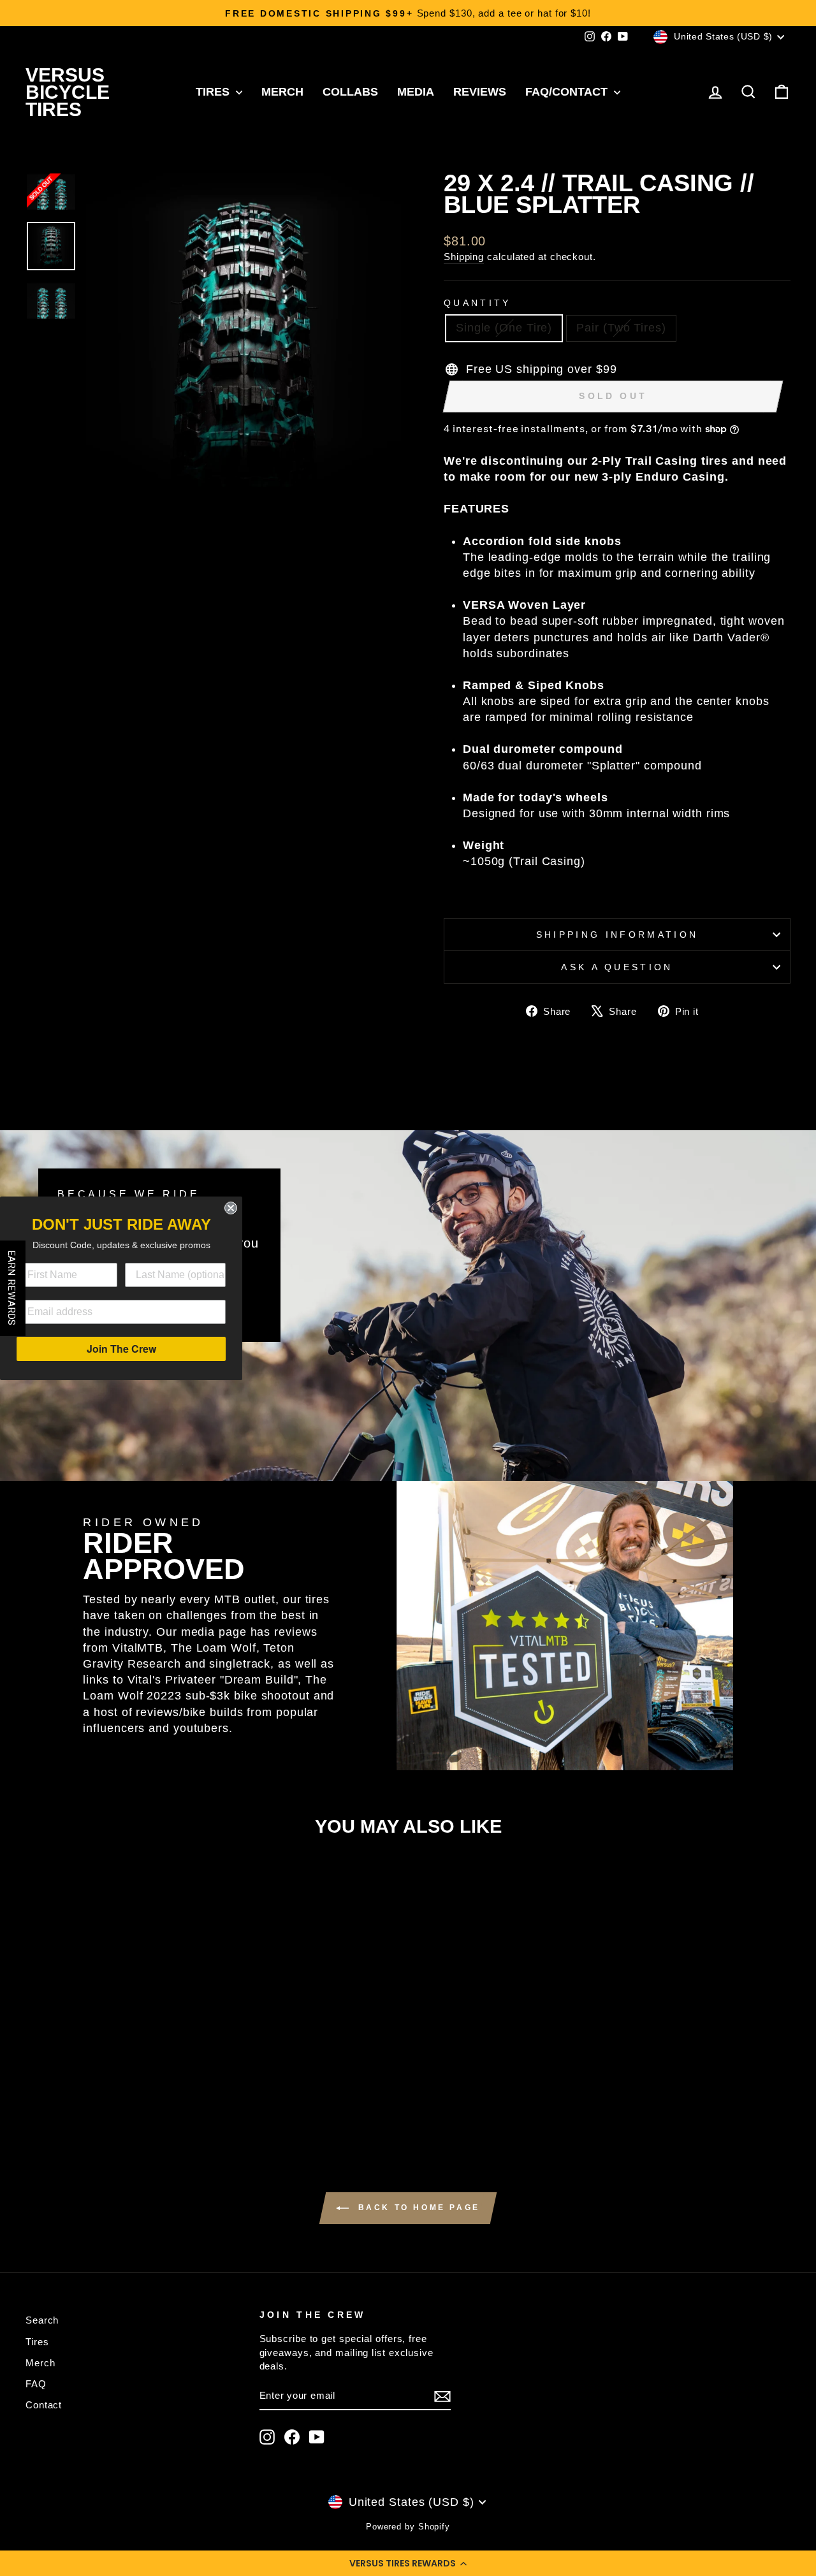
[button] (408, 2563)
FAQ (36, 2384)
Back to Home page (417, 2208)
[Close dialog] (231, 1208)
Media (416, 92)
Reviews (480, 92)
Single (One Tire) (504, 328)
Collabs (350, 92)
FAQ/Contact (568, 92)
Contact (44, 2405)
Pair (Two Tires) (621, 328)
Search (42, 2320)
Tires (214, 92)
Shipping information (617, 935)
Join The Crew (121, 1349)
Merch (282, 92)
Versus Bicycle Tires (68, 92)
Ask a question (617, 967)
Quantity (477, 303)
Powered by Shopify (408, 2527)
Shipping (464, 257)
